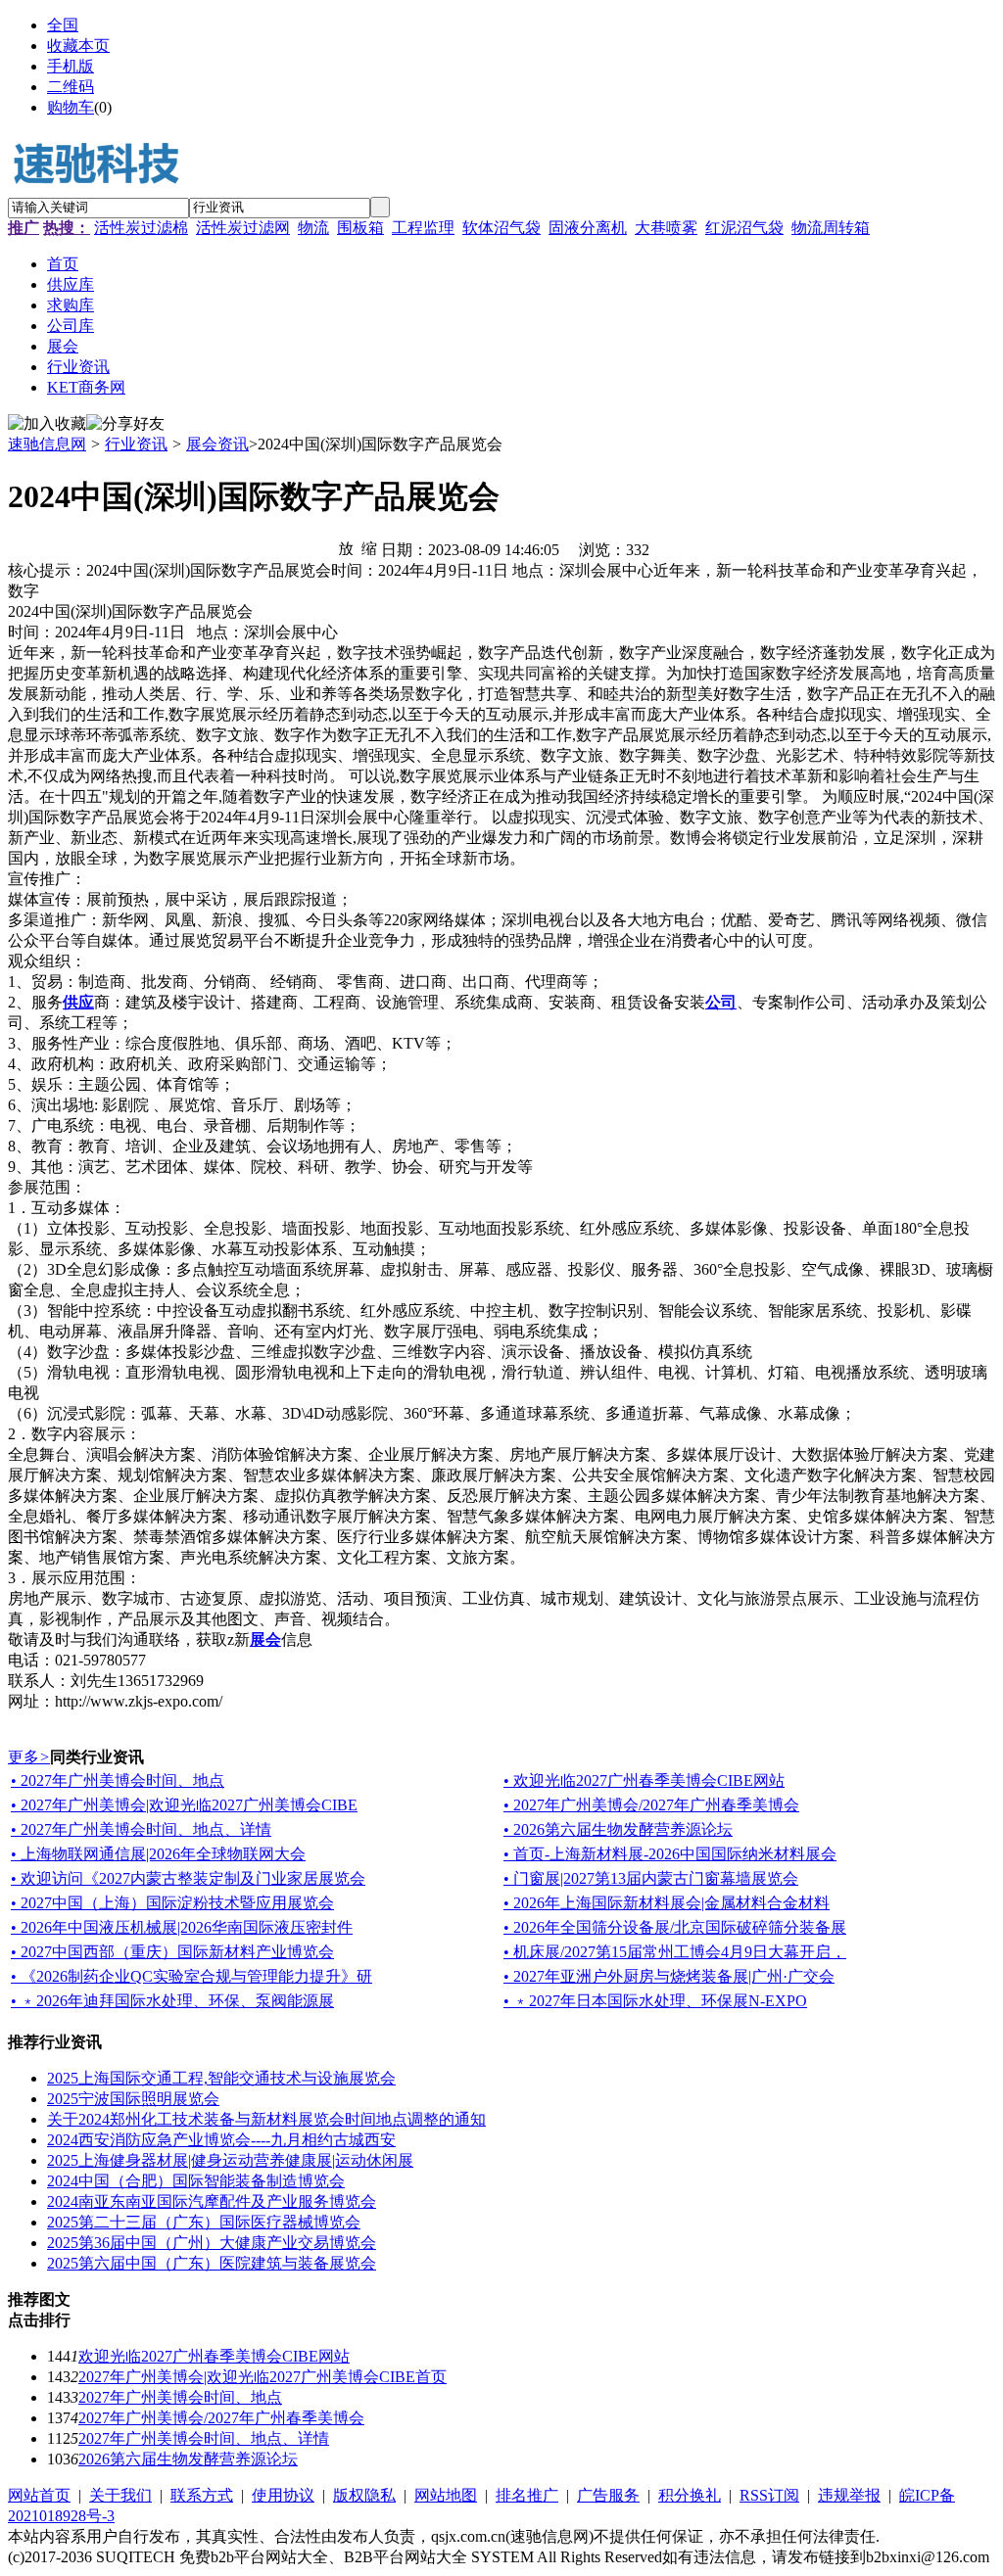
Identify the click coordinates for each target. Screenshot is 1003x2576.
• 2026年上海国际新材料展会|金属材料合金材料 (667, 1903)
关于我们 (120, 2495)
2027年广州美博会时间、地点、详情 (204, 2438)
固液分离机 (588, 228)
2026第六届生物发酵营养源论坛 (188, 2459)
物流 (313, 228)
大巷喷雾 (666, 228)
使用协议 (283, 2495)
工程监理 (423, 228)
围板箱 (360, 228)
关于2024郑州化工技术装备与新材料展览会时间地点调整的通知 (266, 2119)
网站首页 (39, 2495)
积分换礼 (690, 2495)
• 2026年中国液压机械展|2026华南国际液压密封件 (182, 1927)
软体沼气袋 (501, 228)
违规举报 (849, 2495)
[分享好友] (125, 424)
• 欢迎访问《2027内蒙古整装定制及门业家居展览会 (188, 1878)
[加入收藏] (47, 424)
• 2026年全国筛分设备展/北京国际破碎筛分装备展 (675, 1927)
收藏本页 (78, 46)
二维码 (71, 87)
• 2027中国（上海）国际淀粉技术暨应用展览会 (172, 1903)
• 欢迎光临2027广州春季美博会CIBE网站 (644, 1780)
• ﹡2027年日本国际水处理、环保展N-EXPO (655, 2001)
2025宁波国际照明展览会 (133, 2099)
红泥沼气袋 (744, 228)
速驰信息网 (47, 444)
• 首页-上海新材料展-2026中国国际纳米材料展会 (670, 1854)
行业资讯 (136, 444)
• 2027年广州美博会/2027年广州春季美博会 (651, 1805)
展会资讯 (217, 444)
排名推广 (527, 2495)
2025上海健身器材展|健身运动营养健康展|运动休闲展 (230, 2160)
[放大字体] (346, 547)
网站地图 (446, 2495)
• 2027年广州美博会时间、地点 (118, 1780)
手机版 (71, 66)
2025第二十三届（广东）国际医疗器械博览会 (204, 2222)
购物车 (71, 107)
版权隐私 (364, 2495)
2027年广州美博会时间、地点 (180, 2397)
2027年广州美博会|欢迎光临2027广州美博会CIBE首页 (263, 2377)
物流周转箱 (831, 228)
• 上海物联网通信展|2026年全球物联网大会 (158, 1854)
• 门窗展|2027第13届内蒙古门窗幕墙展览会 (651, 1878)
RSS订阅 (769, 2495)
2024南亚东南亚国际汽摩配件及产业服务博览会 (212, 2201)
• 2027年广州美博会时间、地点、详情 (141, 1829)
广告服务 (608, 2495)
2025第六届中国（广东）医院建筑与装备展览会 (212, 2263)
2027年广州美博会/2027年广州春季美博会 (221, 2418)
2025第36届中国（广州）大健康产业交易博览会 (212, 2243)
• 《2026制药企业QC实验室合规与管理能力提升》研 (191, 1976)
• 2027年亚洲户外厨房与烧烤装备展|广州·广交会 (669, 1976)
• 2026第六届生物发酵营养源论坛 (618, 1829)
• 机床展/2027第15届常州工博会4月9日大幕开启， (675, 1952)
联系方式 (202, 2495)
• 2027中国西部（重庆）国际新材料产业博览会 (172, 1952)
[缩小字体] (369, 547)
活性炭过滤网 (243, 228)
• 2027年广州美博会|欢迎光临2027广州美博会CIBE (184, 1805)
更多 (29, 1757)
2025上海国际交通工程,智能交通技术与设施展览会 (221, 2078)
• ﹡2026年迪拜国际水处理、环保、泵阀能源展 (172, 2001)
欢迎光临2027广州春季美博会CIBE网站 (214, 2356)
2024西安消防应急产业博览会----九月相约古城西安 (221, 2140)
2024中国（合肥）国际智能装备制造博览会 (196, 2181)
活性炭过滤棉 (141, 228)
